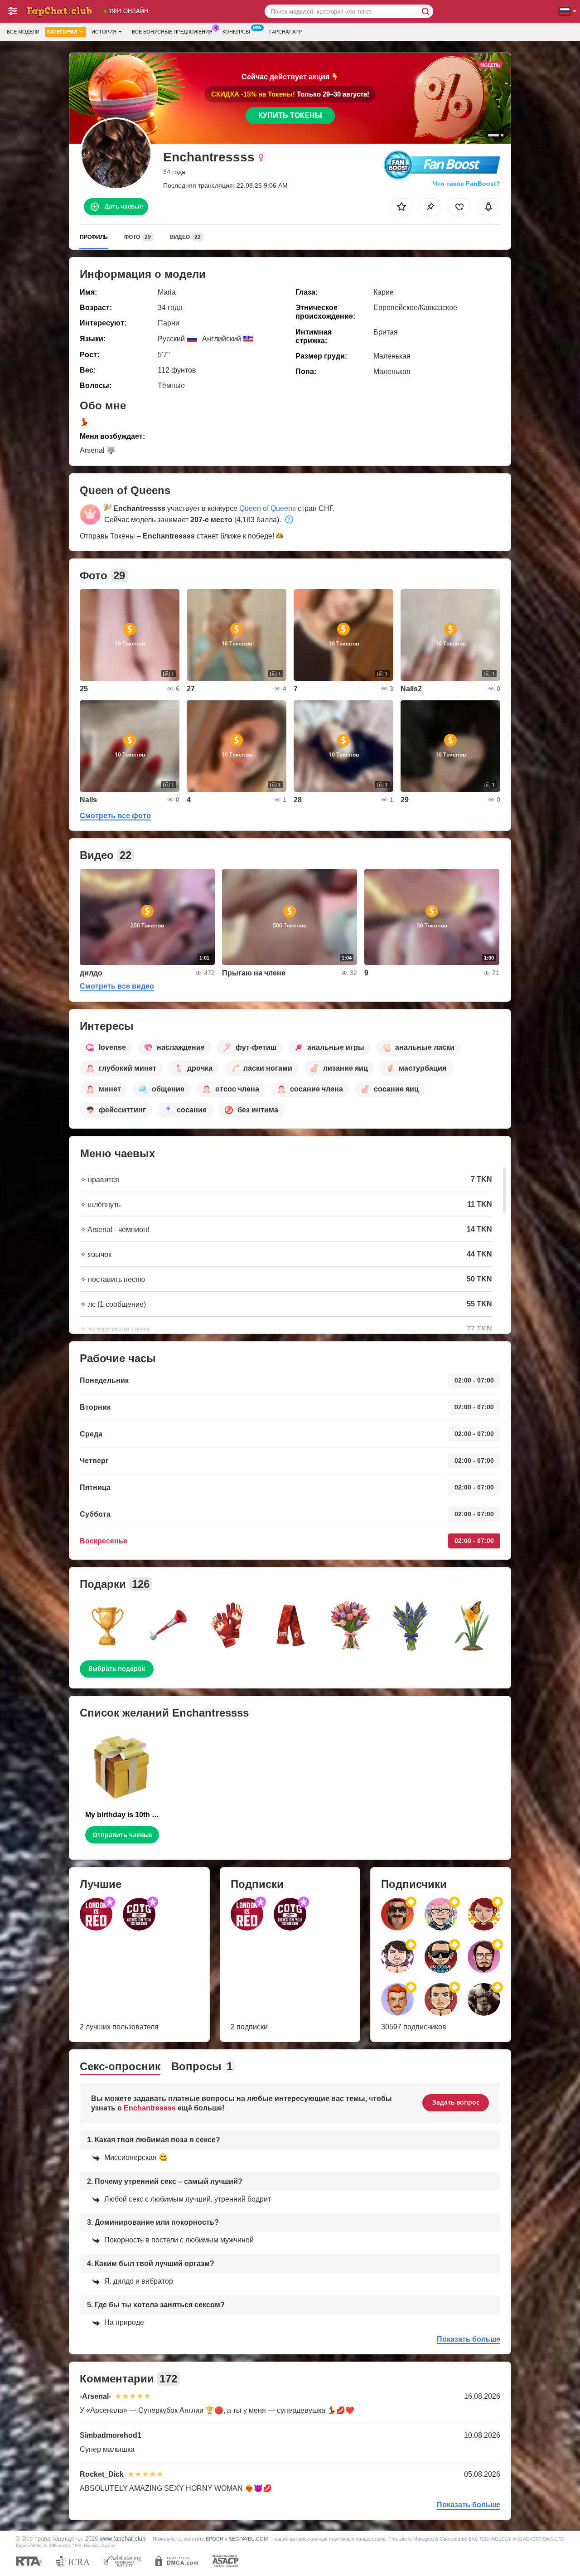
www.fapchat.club (123, 2539)
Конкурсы (236, 32)
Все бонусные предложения (172, 32)
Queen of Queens (268, 508)
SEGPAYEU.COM (248, 2539)
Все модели (23, 32)
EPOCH (215, 2539)
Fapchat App (285, 32)
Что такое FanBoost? (466, 184)
